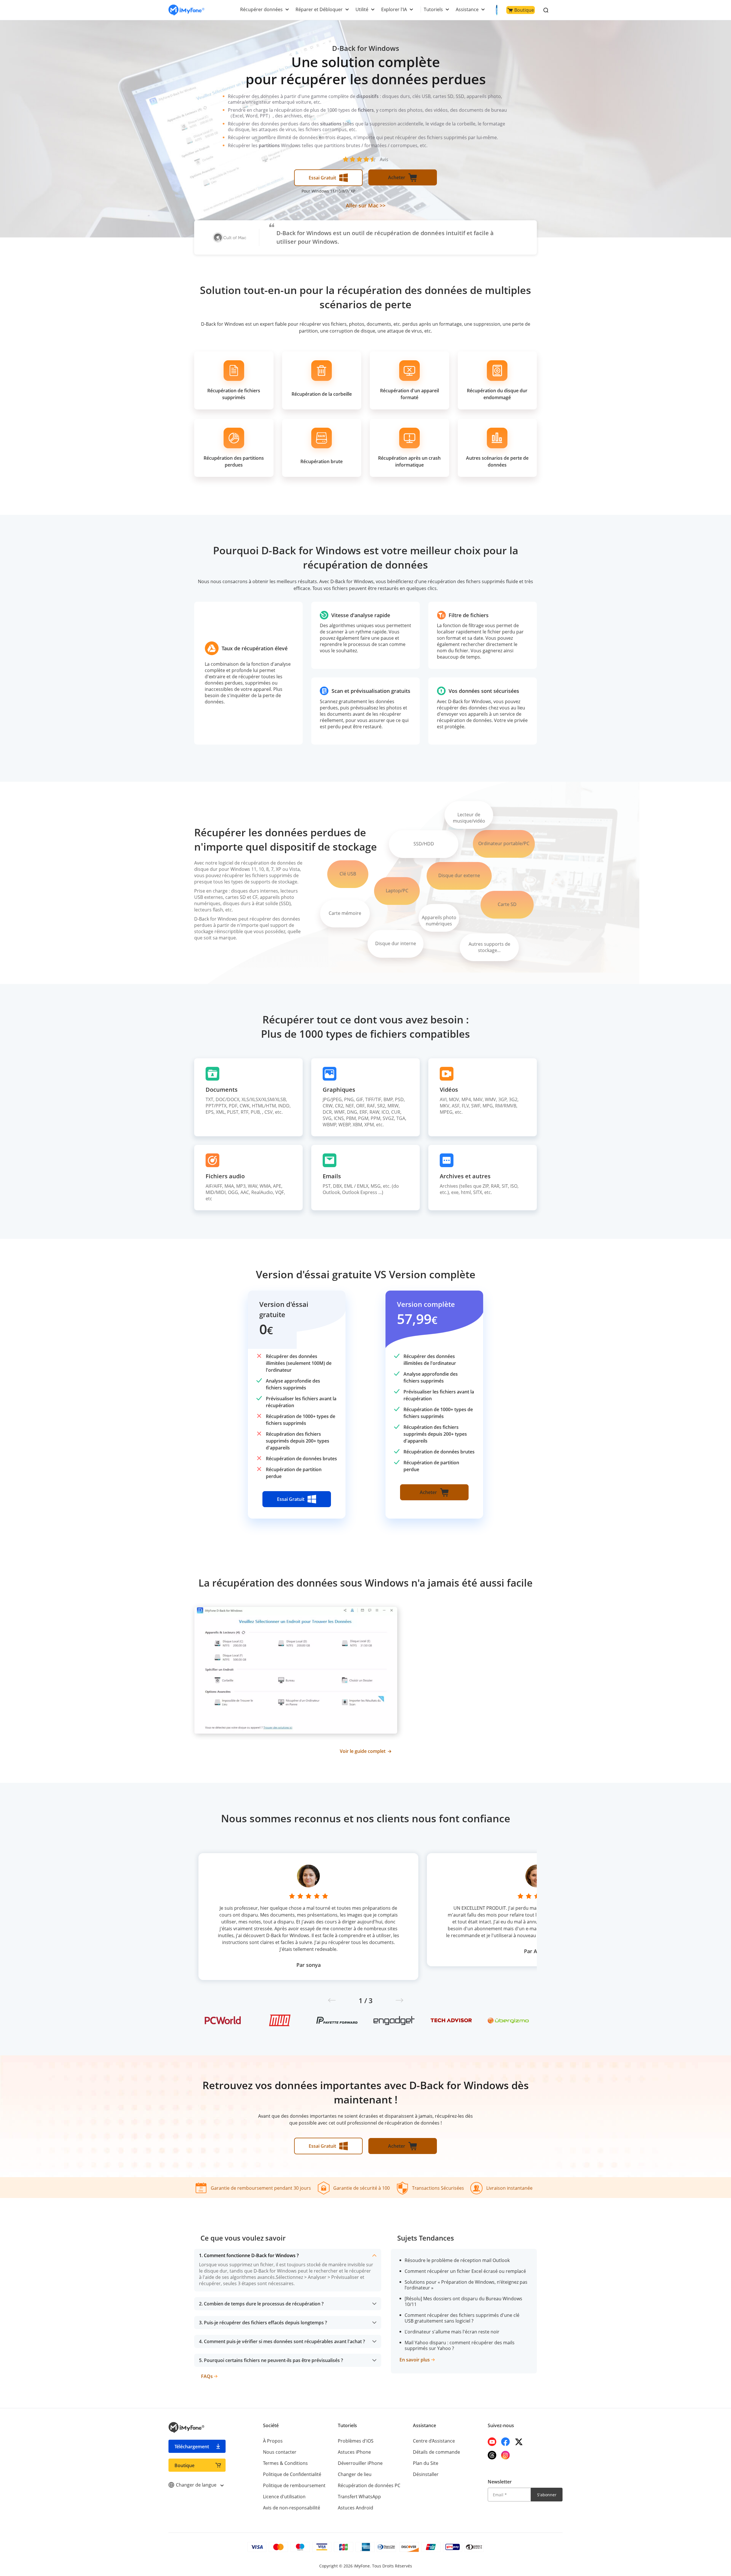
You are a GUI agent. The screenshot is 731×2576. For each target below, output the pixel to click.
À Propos (273, 2441)
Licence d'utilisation (284, 2497)
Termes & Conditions (285, 2463)
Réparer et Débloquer (319, 9)
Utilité (362, 9)
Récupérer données (261, 9)
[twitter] (519, 2442)
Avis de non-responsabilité (292, 2508)
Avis (384, 159)
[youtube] (492, 2442)
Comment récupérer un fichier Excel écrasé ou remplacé (465, 2271)
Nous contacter (280, 2452)
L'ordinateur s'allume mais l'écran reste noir (452, 2332)
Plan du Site (426, 2463)
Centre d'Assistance (434, 2441)
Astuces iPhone (354, 2452)
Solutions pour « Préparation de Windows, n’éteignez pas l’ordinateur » (466, 2285)
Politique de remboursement (294, 2485)
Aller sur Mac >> (366, 205)
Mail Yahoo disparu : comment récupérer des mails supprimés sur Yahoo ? (460, 2345)
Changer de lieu (355, 2474)
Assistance (467, 9)
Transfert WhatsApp (359, 2497)
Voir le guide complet (363, 1751)
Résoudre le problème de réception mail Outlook (457, 2260)
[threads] (492, 2455)
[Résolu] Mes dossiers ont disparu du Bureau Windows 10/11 (463, 2301)
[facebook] (505, 2442)
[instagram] (505, 2455)
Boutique (524, 10)
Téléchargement (192, 2447)
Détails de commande (436, 2452)
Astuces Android (356, 2508)
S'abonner (547, 2495)
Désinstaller (426, 2474)
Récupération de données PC (369, 2485)
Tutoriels (433, 9)
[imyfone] (186, 10)
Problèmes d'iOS (356, 2441)
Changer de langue (197, 2485)
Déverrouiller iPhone (360, 2463)
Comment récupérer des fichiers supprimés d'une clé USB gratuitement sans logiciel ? (462, 2318)
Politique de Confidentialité (292, 2474)
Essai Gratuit (322, 178)
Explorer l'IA (394, 9)
